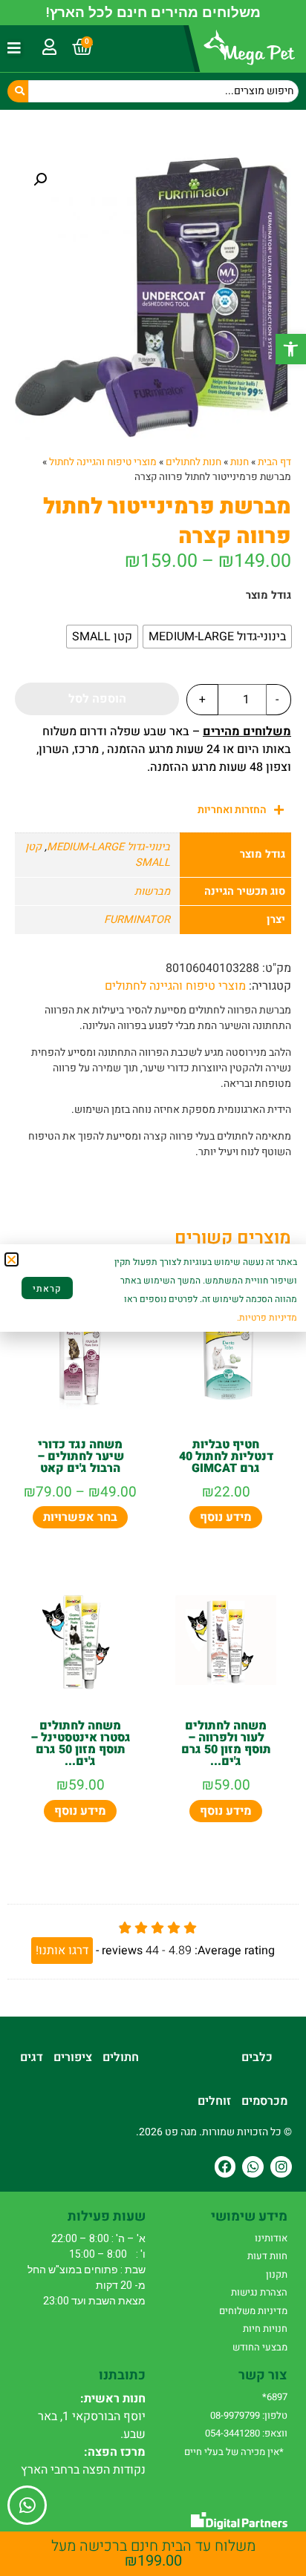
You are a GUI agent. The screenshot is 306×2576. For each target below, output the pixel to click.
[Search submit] (18, 91)
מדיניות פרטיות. (267, 1318)
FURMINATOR (137, 920)
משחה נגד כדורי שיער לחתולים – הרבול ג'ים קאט (81, 1456)
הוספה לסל (97, 699)
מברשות (152, 891)
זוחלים (214, 2101)
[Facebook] (225, 2167)
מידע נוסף (226, 1517)
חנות (240, 462)
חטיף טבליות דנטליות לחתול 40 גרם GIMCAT (226, 1456)
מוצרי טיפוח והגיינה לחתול (103, 462)
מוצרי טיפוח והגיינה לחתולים (175, 986)
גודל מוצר (268, 596)
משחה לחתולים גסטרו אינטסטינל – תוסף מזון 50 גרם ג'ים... (81, 1744)
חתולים (121, 2057)
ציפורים (73, 2057)
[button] (291, 349)
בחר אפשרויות (80, 1517)
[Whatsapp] (253, 2167)
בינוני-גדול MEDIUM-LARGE (108, 847)
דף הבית (274, 462)
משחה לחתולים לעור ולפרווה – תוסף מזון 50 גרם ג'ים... (226, 1744)
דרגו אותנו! (62, 1951)
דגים (32, 2057)
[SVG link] (239, 2521)
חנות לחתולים (193, 462)
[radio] (217, 637)
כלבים (257, 2057)
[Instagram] (281, 2167)
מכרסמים (264, 2101)
